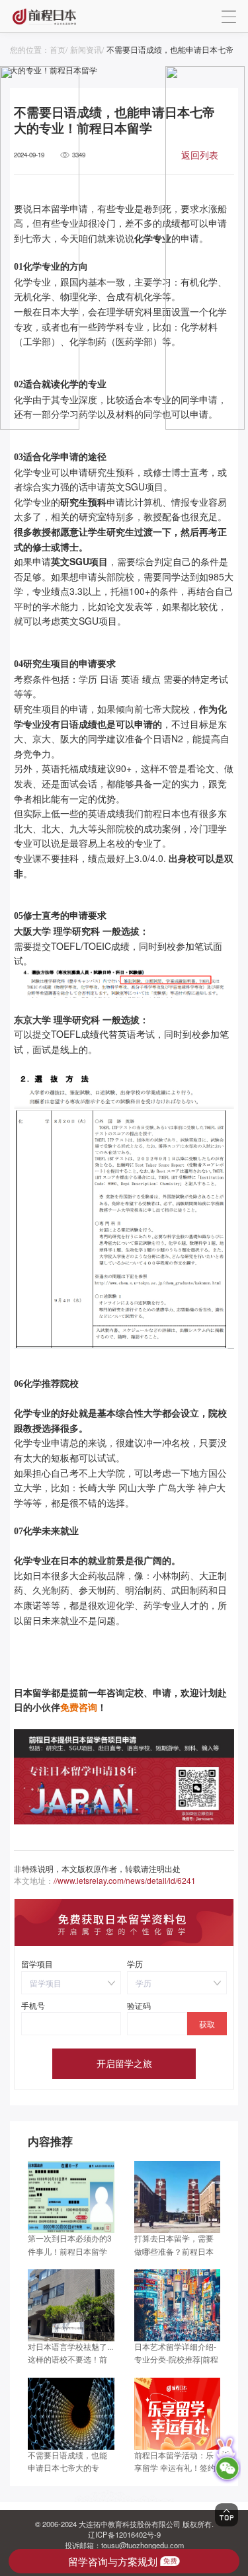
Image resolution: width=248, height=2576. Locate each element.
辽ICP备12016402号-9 (124, 2534)
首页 (58, 49)
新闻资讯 (86, 49)
